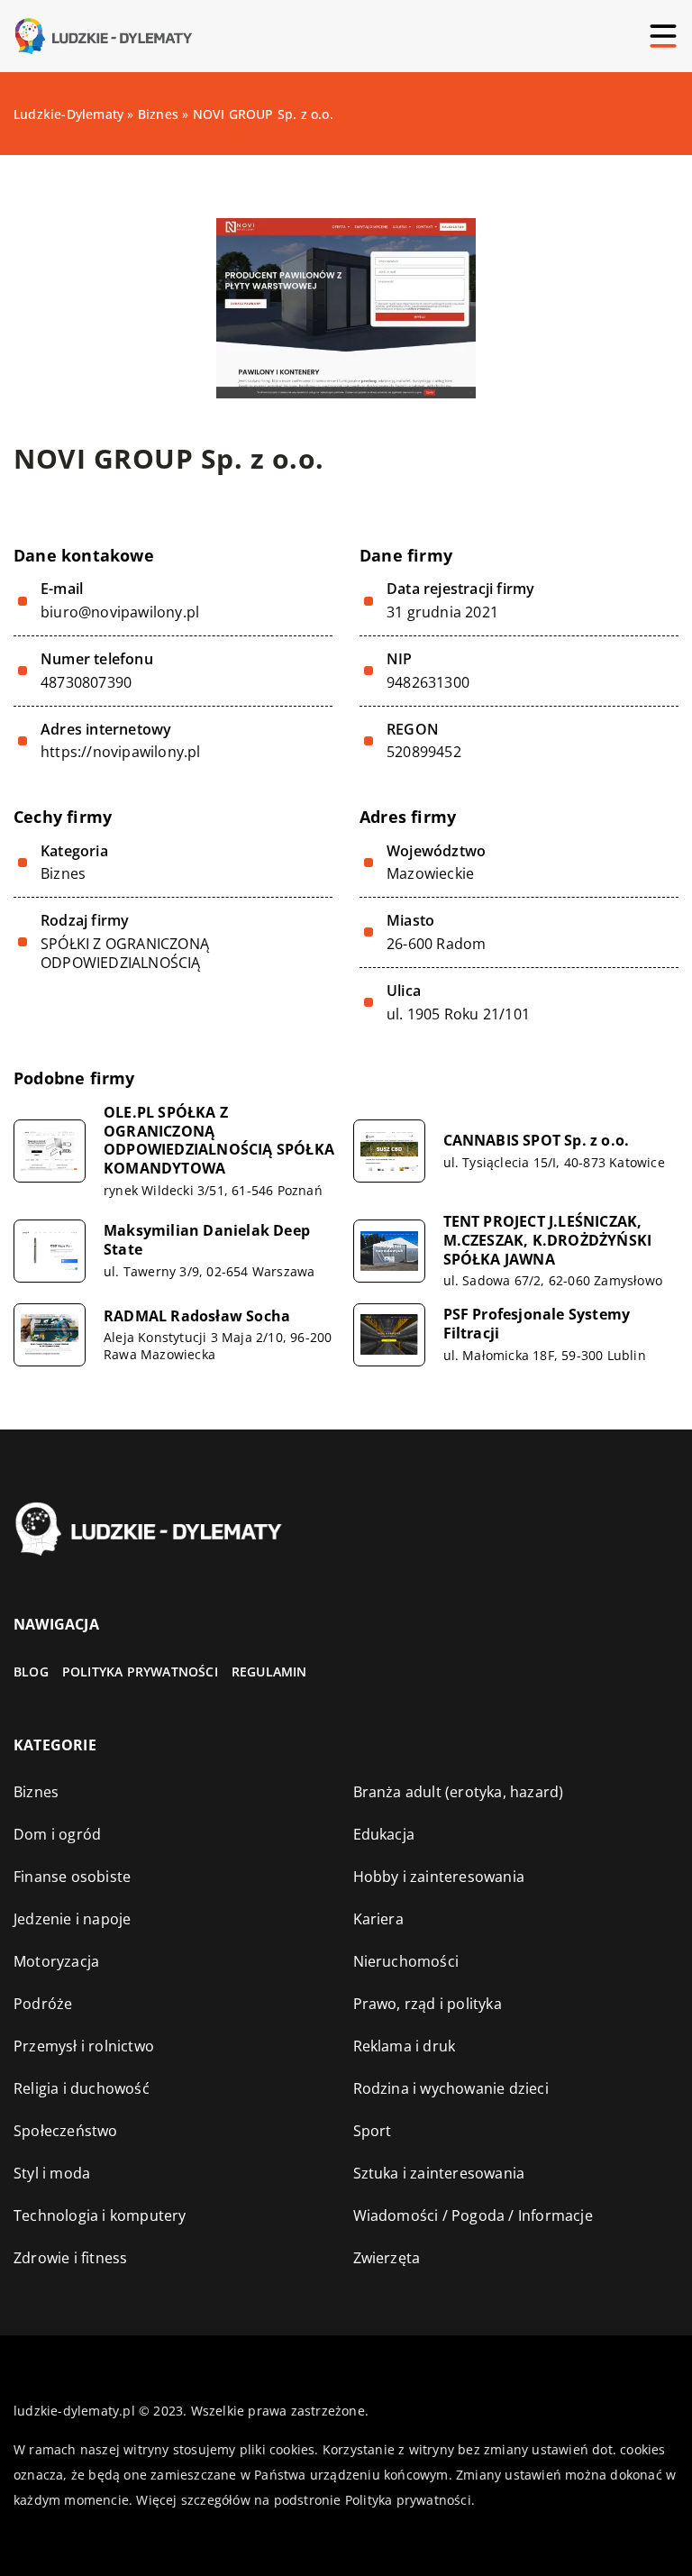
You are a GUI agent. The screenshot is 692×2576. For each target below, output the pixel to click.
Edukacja (384, 1834)
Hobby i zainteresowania (439, 1877)
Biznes (63, 873)
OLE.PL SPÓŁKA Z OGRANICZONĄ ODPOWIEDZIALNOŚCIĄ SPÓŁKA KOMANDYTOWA (219, 1141)
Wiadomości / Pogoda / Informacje (473, 2215)
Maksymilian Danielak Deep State (207, 1240)
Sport (373, 2131)
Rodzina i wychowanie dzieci (451, 2088)
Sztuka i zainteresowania (439, 2173)
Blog (31, 1672)
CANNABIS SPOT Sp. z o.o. (537, 1141)
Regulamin (269, 1672)
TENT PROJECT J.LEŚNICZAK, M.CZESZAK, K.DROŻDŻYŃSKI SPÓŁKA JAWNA (548, 1240)
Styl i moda (52, 2173)
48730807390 (86, 683)
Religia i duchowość (82, 2088)
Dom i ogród (57, 1834)
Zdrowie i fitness (70, 2258)
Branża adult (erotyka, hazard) (459, 1792)
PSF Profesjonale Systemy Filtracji (537, 1324)
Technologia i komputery (100, 2215)
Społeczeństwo (66, 2131)
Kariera (378, 1919)
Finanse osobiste (72, 1877)
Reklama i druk (405, 2046)
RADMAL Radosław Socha (197, 1316)
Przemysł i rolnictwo (84, 2046)
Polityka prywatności (140, 1672)
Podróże (43, 2004)
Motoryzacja (56, 1961)
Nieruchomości (406, 1961)
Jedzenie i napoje (72, 1919)
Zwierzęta (387, 2258)
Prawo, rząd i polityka (428, 2004)
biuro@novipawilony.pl (120, 612)
